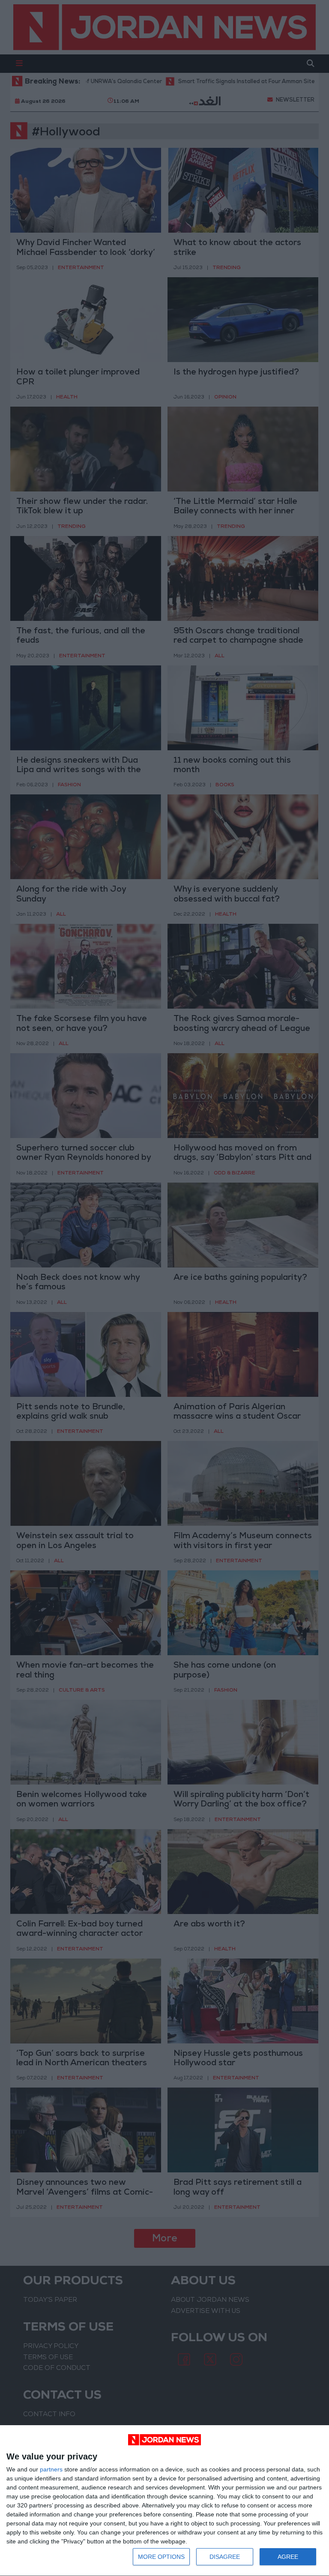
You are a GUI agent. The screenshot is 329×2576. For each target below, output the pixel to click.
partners (51, 2469)
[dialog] (164, 2501)
